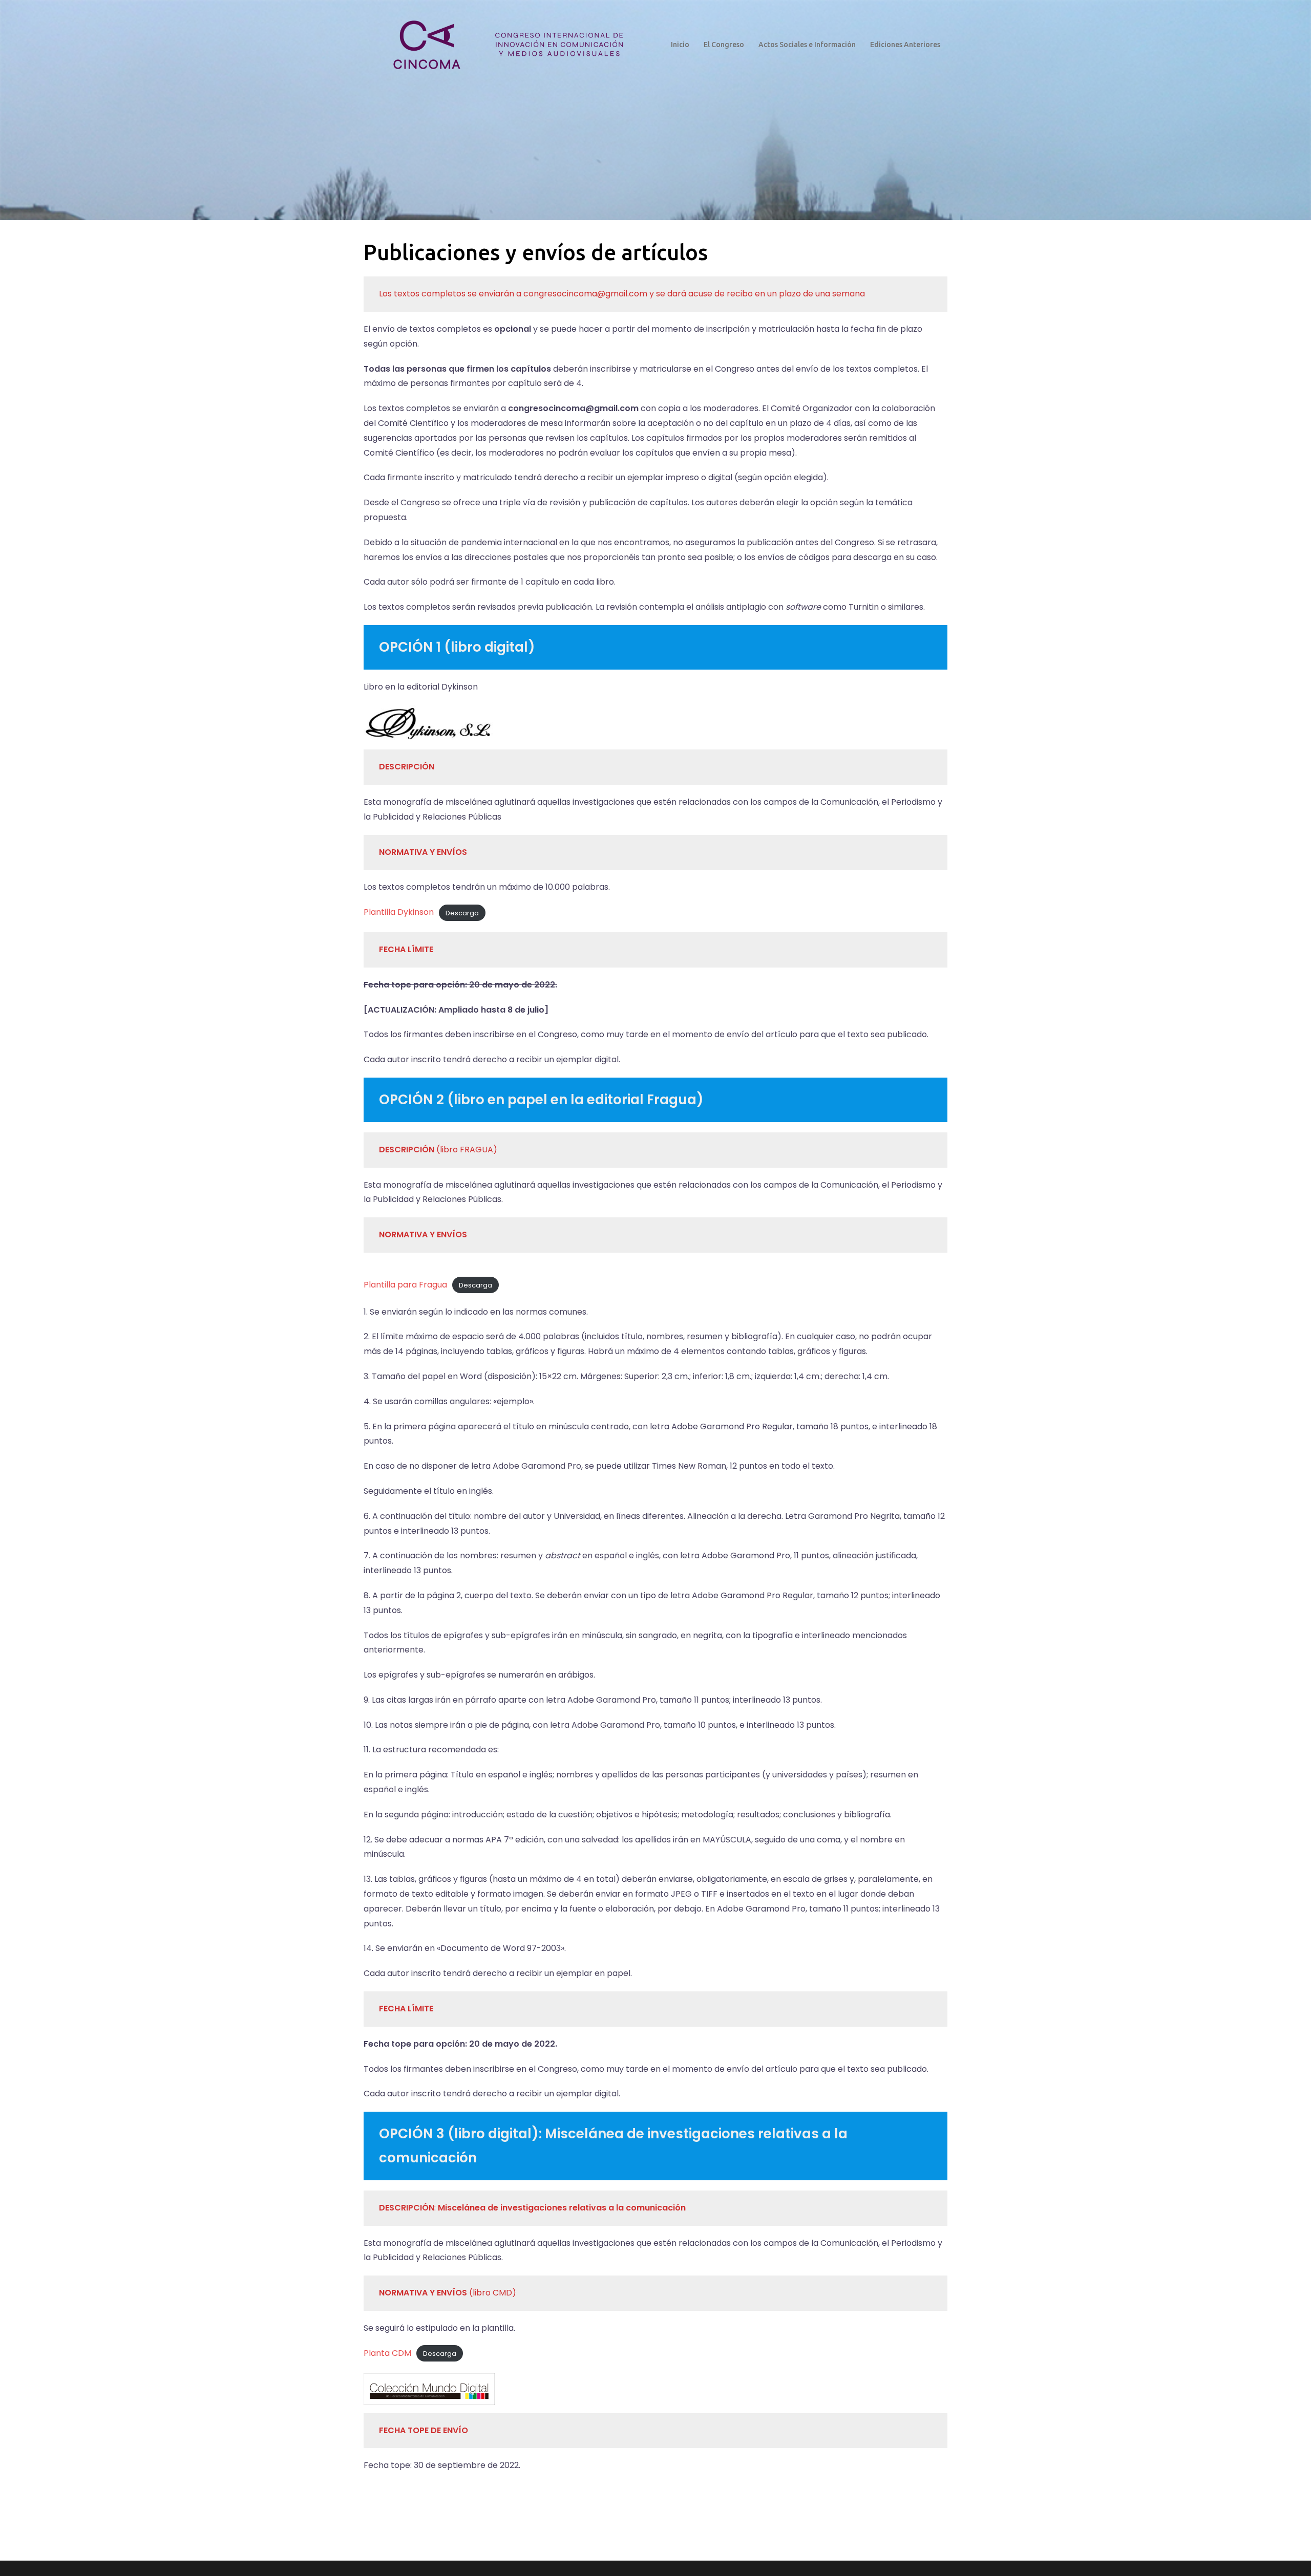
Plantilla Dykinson (399, 912)
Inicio (680, 45)
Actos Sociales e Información (807, 45)
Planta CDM (387, 2353)
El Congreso (724, 45)
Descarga (462, 913)
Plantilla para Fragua (405, 1285)
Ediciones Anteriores (905, 45)
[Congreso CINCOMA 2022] (506, 44)
